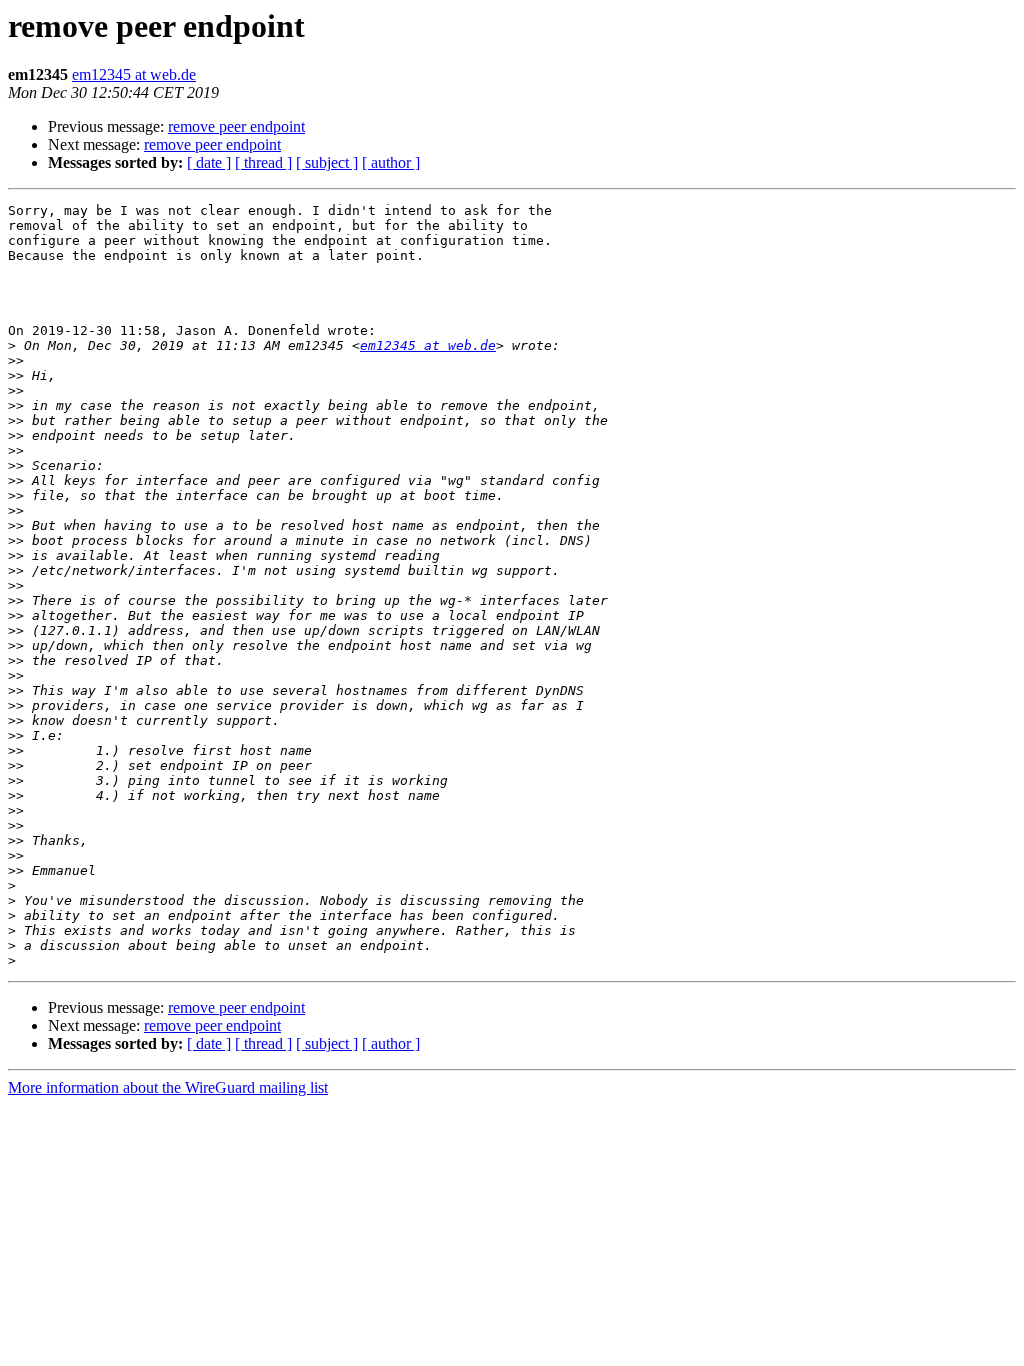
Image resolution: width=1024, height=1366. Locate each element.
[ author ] (391, 162)
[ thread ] (263, 162)
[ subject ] (327, 162)
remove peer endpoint (236, 126)
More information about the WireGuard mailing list (168, 1087)
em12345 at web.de (134, 74)
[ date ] (209, 162)
